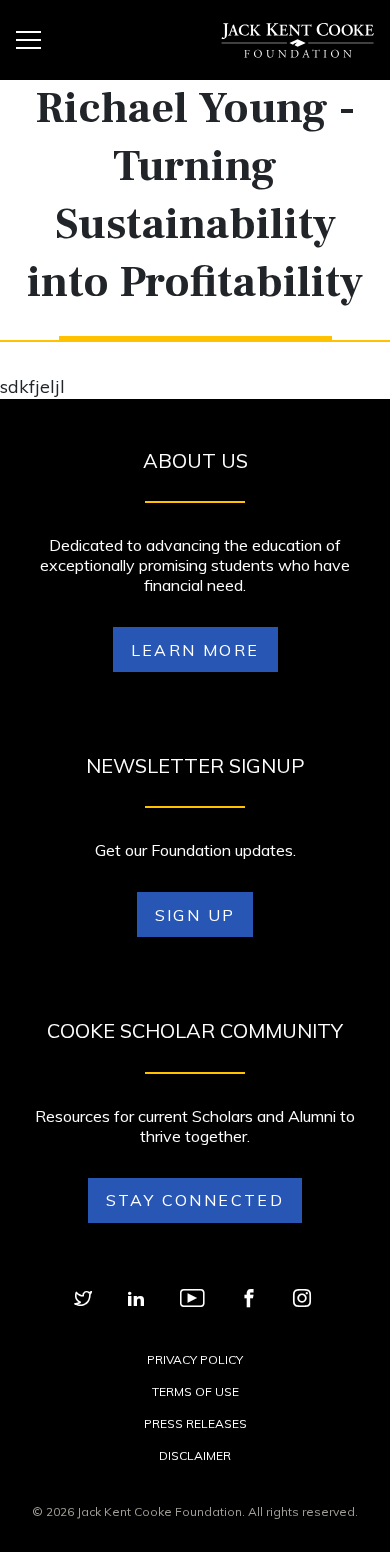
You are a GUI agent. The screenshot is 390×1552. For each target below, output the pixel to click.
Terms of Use (195, 1391)
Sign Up (195, 915)
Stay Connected (195, 1200)
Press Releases (195, 1423)
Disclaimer (195, 1455)
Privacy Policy (195, 1359)
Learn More (195, 650)
